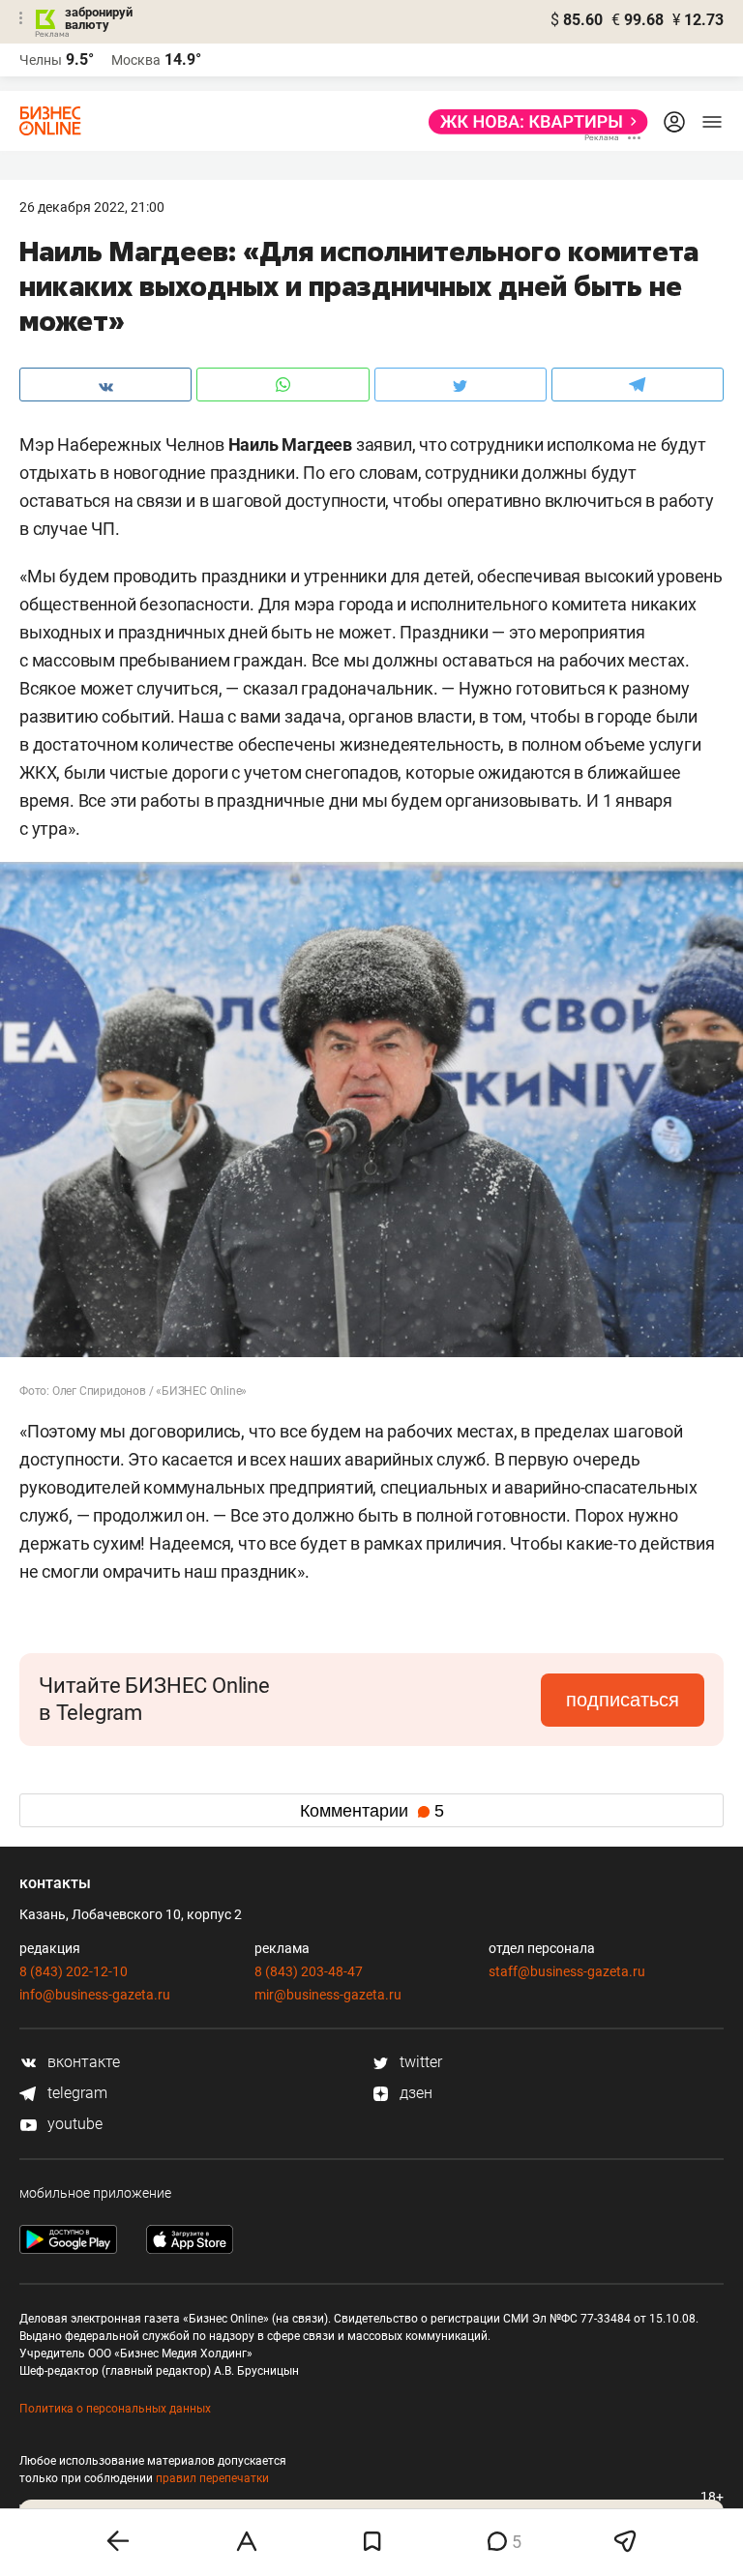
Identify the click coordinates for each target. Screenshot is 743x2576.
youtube (73, 2124)
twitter (419, 2062)
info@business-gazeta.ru (95, 1995)
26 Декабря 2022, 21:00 (92, 207)
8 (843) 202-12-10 (74, 1971)
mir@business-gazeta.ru (328, 1995)
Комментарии (372, 1811)
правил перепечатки (212, 2478)
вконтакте (82, 2062)
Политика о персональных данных (115, 2409)
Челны (41, 60)
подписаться (623, 1700)
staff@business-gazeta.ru (567, 1971)
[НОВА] (533, 122)
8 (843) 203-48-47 (309, 1971)
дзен (414, 2093)
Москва (136, 60)
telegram (75, 2093)
